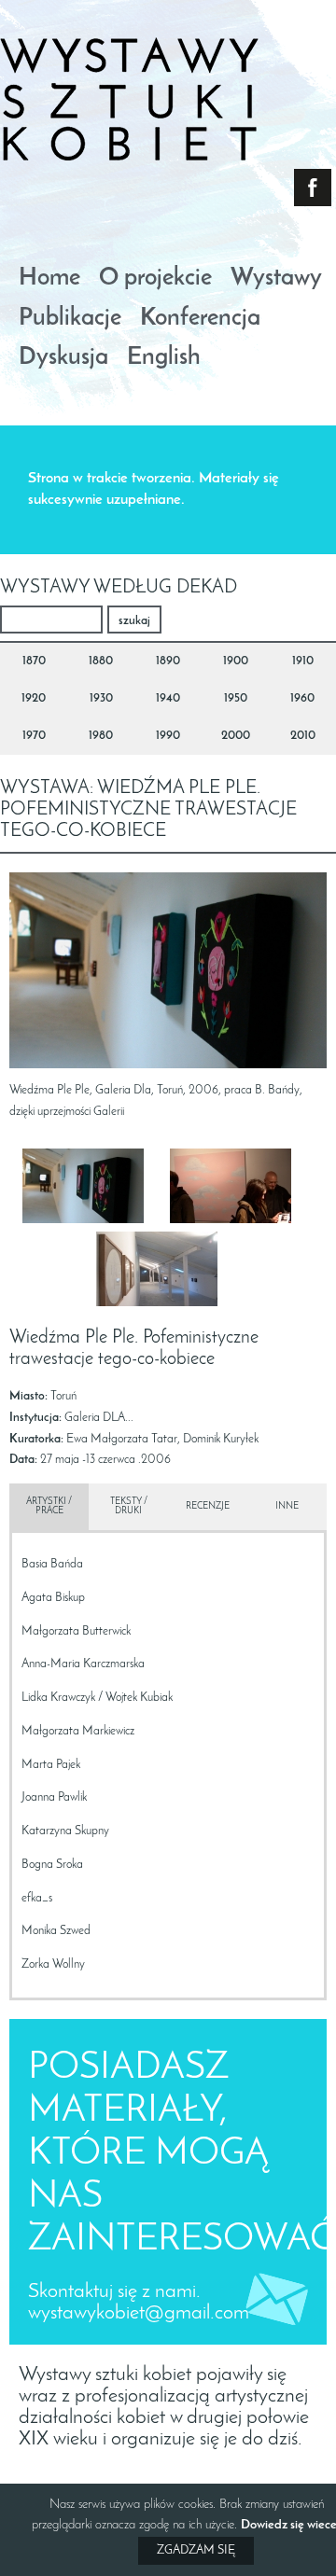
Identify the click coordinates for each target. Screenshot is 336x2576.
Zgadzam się (196, 2550)
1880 (101, 661)
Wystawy (276, 279)
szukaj (134, 621)
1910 (303, 661)
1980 (101, 736)
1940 (168, 698)
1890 (168, 661)
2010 (303, 736)
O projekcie (155, 279)
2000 (236, 736)
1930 (101, 698)
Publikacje (70, 320)
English (164, 359)
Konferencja (200, 320)
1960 (302, 698)
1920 (34, 698)
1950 (236, 698)
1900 (236, 661)
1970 (34, 736)
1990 (168, 736)
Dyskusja (63, 359)
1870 (34, 661)
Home (49, 279)
